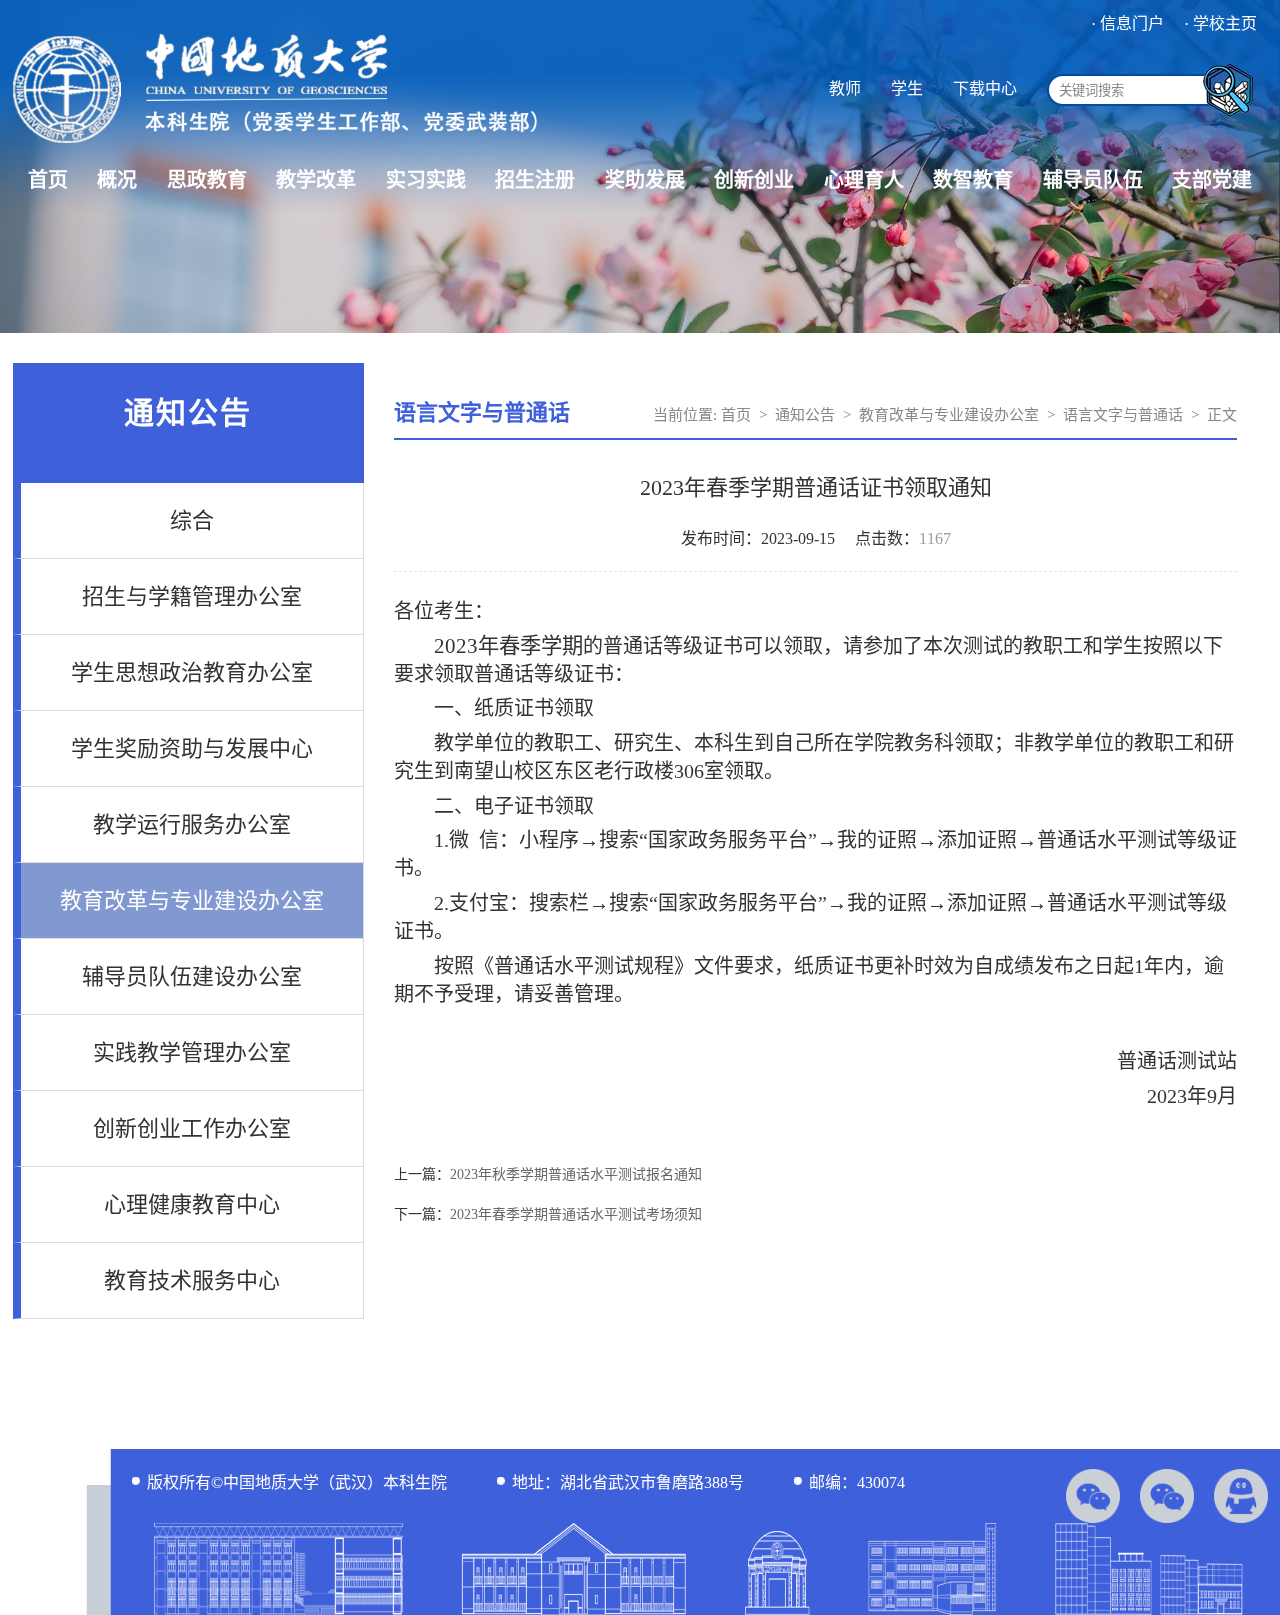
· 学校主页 (1220, 23)
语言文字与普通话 (1123, 415)
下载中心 (985, 88)
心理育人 (864, 180)
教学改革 (316, 180)
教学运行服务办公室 (192, 824)
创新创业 (754, 180)
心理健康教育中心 (192, 1204)
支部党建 (1212, 180)
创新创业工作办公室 (192, 1128)
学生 (907, 88)
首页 (48, 180)
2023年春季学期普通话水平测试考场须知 (576, 1214)
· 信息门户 (1127, 23)
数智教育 (973, 180)
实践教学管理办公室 (192, 1052)
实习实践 (426, 180)
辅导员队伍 (1093, 180)
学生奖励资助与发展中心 (192, 748)
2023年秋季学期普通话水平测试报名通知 (576, 1174)
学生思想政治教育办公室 (192, 672)
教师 (845, 88)
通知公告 (805, 415)
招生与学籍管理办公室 (192, 596)
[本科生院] (275, 145)
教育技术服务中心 (192, 1280)
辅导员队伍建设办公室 (192, 976)
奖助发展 (645, 180)
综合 (192, 520)
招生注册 (535, 180)
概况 (117, 180)
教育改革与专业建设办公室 (192, 900)
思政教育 (207, 180)
